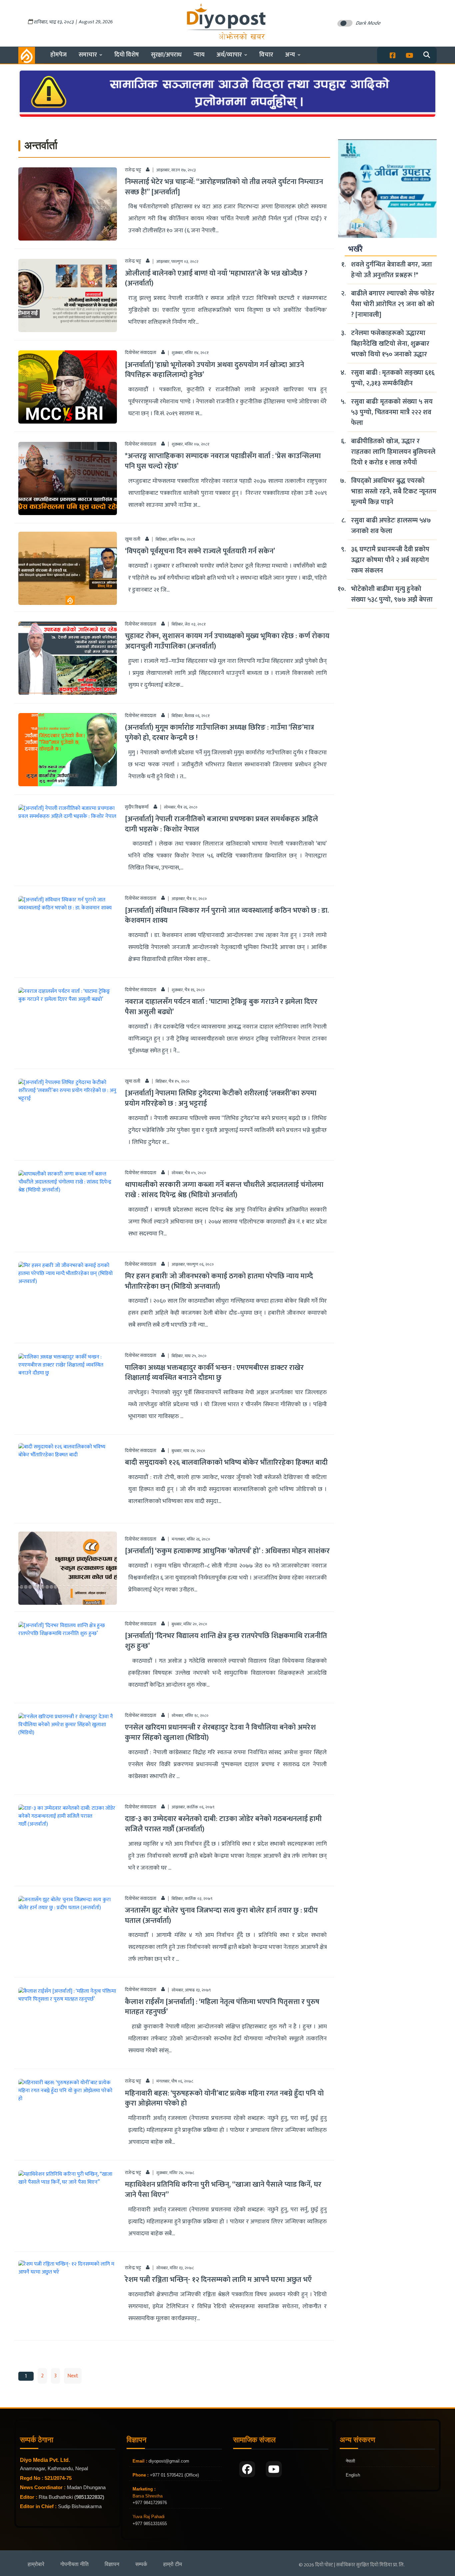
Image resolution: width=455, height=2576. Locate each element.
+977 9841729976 (150, 2503)
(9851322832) (89, 2497)
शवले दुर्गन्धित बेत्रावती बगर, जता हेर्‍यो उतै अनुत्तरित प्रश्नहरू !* (392, 270)
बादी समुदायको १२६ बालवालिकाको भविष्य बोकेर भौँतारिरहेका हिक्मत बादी (226, 1463)
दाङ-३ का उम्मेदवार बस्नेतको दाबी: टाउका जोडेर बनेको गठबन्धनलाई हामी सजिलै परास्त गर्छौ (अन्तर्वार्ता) (223, 1824)
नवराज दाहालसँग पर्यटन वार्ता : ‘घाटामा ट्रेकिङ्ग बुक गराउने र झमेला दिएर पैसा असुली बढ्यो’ (221, 1007)
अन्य (290, 55)
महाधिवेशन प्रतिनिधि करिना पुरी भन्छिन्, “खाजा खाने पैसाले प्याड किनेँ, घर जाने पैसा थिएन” (223, 2190)
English (353, 2475)
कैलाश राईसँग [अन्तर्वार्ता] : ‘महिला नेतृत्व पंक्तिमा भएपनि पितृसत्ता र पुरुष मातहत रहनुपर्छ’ (222, 2007)
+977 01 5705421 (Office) (174, 2475)
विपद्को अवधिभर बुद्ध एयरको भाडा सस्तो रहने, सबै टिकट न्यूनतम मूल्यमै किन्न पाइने (394, 491)
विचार (266, 55)
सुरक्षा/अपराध (166, 55)
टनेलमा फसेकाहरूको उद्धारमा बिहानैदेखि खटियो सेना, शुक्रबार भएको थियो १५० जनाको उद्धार (390, 344)
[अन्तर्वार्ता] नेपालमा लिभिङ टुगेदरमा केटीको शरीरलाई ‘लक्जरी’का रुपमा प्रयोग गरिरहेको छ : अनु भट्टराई (221, 1098)
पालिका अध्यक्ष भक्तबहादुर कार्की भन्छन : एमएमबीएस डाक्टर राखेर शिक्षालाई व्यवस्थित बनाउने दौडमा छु (214, 1373)
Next (73, 2376)
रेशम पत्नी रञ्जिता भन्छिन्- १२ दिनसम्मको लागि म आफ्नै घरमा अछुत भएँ (218, 2280)
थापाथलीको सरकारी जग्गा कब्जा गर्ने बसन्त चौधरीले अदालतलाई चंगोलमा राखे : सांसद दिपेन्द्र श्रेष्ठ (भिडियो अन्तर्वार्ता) (224, 1190)
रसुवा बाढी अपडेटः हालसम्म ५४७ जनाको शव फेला (391, 526)
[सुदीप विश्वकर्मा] (155, 807)
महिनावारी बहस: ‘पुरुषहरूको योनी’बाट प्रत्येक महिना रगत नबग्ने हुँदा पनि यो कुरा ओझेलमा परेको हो (224, 2099)
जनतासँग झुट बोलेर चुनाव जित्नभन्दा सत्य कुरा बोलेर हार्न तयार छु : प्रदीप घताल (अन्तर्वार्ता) (221, 1916)
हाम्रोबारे (36, 2564)
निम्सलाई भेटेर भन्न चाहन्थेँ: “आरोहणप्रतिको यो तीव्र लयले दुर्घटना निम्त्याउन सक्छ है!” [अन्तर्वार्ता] (224, 187)
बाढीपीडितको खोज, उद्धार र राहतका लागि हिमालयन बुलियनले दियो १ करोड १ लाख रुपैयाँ (393, 452)
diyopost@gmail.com (169, 2461)
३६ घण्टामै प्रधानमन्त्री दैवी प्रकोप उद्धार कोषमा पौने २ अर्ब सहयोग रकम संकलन (390, 560)
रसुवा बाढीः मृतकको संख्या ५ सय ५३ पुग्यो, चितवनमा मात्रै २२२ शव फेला (392, 412)
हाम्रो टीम (173, 2564)
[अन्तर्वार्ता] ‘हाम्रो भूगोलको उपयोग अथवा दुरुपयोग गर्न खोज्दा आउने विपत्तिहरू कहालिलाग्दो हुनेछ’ (215, 370)
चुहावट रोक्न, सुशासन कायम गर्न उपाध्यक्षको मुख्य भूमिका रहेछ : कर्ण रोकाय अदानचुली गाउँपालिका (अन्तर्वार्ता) (227, 641)
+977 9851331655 (150, 2524)
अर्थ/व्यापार (229, 55)
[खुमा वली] (147, 539)
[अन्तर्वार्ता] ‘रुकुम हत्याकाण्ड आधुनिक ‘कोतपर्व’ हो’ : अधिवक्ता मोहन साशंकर (227, 1551)
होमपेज (58, 55)
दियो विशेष (127, 55)
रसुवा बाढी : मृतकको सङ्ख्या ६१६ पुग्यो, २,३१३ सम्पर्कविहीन (393, 378)
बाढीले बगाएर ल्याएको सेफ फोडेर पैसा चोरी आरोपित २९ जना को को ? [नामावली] (393, 304)
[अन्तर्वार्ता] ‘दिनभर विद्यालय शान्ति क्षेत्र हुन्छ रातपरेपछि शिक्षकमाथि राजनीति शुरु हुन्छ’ (226, 1641)
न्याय (199, 55)
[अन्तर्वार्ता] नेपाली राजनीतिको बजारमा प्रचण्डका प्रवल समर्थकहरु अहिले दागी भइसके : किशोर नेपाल (222, 824)
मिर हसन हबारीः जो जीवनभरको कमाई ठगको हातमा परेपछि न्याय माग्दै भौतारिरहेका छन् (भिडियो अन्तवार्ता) (219, 1281)
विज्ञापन (112, 2564)
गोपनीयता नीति (74, 2564)
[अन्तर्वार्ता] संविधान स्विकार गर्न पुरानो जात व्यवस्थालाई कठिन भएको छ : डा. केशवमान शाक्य (227, 916)
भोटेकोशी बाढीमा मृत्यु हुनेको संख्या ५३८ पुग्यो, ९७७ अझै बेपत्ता (392, 594)
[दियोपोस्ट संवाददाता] (163, 352)
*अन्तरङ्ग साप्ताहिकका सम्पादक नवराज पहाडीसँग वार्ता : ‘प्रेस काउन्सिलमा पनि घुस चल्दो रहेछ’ (223, 461)
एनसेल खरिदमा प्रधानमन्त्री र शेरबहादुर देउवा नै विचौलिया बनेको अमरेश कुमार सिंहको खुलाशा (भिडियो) (220, 1733)
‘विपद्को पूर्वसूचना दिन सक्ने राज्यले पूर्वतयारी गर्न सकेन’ (200, 551)
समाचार (88, 55)
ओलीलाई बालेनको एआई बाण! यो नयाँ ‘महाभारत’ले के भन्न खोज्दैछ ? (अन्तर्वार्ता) (216, 278)
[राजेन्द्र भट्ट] (148, 170)
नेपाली (350, 2461)
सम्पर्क (141, 2564)
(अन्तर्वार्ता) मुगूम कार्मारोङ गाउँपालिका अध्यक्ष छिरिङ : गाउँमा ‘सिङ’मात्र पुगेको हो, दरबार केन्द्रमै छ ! (220, 733)
